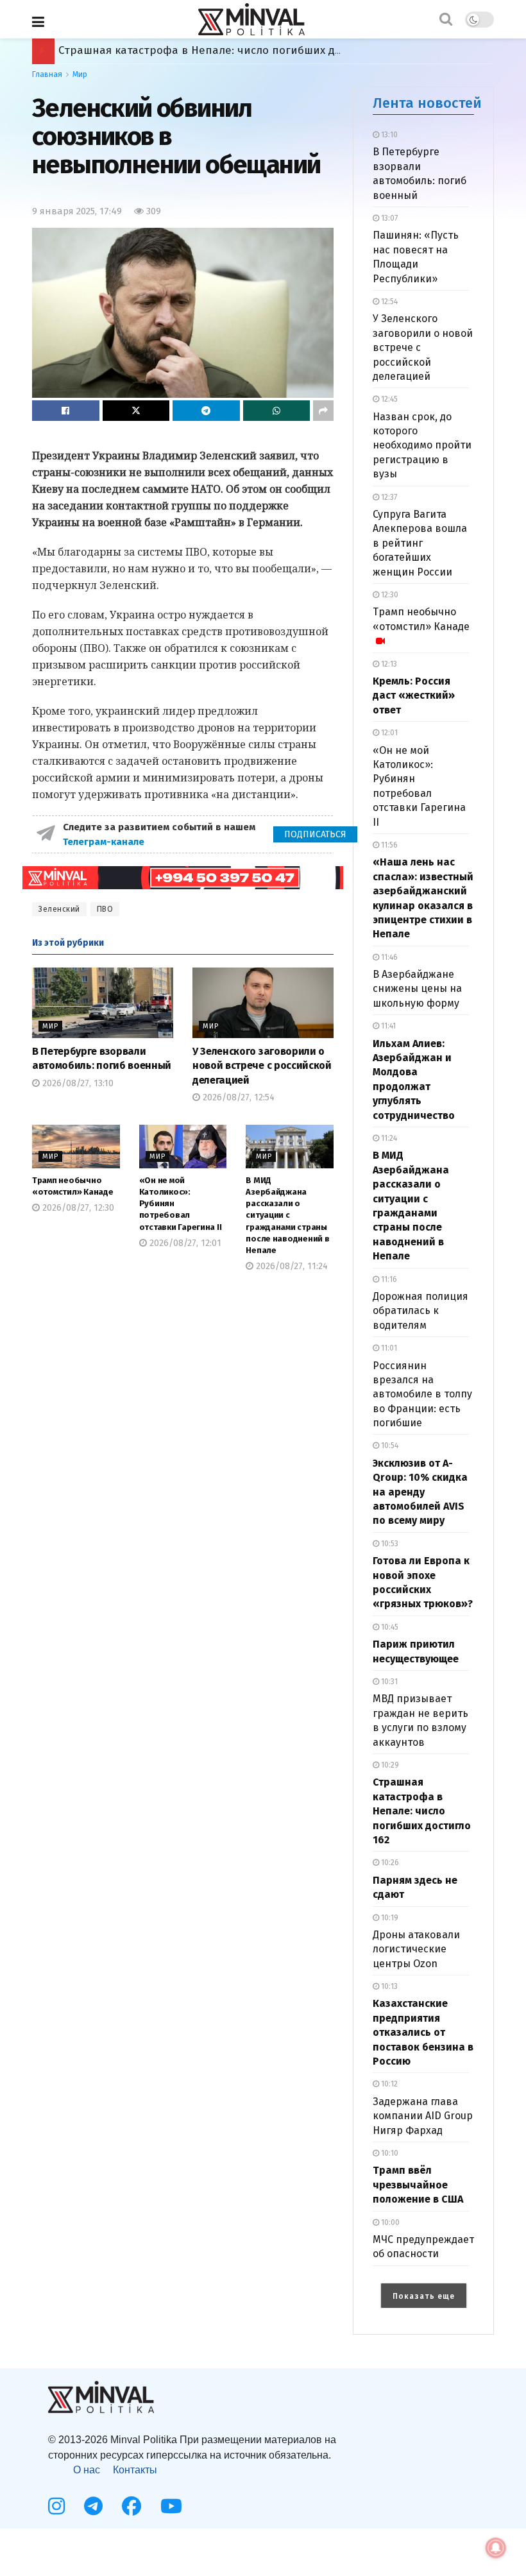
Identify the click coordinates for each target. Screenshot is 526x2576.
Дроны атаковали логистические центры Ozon (416, 1949)
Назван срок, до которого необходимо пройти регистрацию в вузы (422, 446)
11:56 (388, 845)
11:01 (388, 1348)
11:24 (388, 1138)
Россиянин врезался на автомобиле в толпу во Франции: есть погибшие (422, 1395)
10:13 (388, 1986)
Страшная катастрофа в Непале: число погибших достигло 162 (422, 1811)
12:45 (388, 399)
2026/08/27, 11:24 (291, 1266)
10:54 (389, 1446)
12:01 (388, 733)
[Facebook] (131, 2506)
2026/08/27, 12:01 (184, 1243)
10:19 (389, 1918)
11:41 (387, 1026)
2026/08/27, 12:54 (237, 1097)
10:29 (389, 1765)
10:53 (389, 1544)
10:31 (388, 1682)
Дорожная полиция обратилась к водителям (420, 1311)
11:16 (388, 1279)
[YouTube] (171, 2506)
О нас (87, 2470)
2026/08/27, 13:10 (77, 1083)
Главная (47, 74)
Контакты (135, 2470)
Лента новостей (427, 103)
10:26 (389, 1863)
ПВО (105, 909)
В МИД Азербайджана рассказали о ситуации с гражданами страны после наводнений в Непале (287, 1215)
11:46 (388, 957)
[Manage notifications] (496, 2548)
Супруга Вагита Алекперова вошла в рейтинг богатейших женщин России (420, 543)
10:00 (389, 2222)
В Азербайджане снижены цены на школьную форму (417, 989)
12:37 (388, 497)
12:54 (388, 302)
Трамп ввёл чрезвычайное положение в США (181, 50)
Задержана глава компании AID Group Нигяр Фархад (423, 2116)
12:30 (389, 595)
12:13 (388, 664)
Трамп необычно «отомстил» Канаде (421, 619)
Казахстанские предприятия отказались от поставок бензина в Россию (423, 2032)
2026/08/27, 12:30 (77, 1208)
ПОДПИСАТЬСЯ (315, 834)
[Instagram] (56, 2506)
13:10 (388, 135)
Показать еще (424, 2296)
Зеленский (59, 909)
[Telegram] (93, 2506)
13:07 (388, 218)
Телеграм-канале (105, 842)
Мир (80, 74)
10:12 (388, 2084)
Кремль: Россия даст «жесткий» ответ (414, 695)
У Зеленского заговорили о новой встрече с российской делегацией (262, 1066)
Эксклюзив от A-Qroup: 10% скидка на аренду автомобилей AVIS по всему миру (420, 1492)
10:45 (389, 1627)
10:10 (389, 2153)
